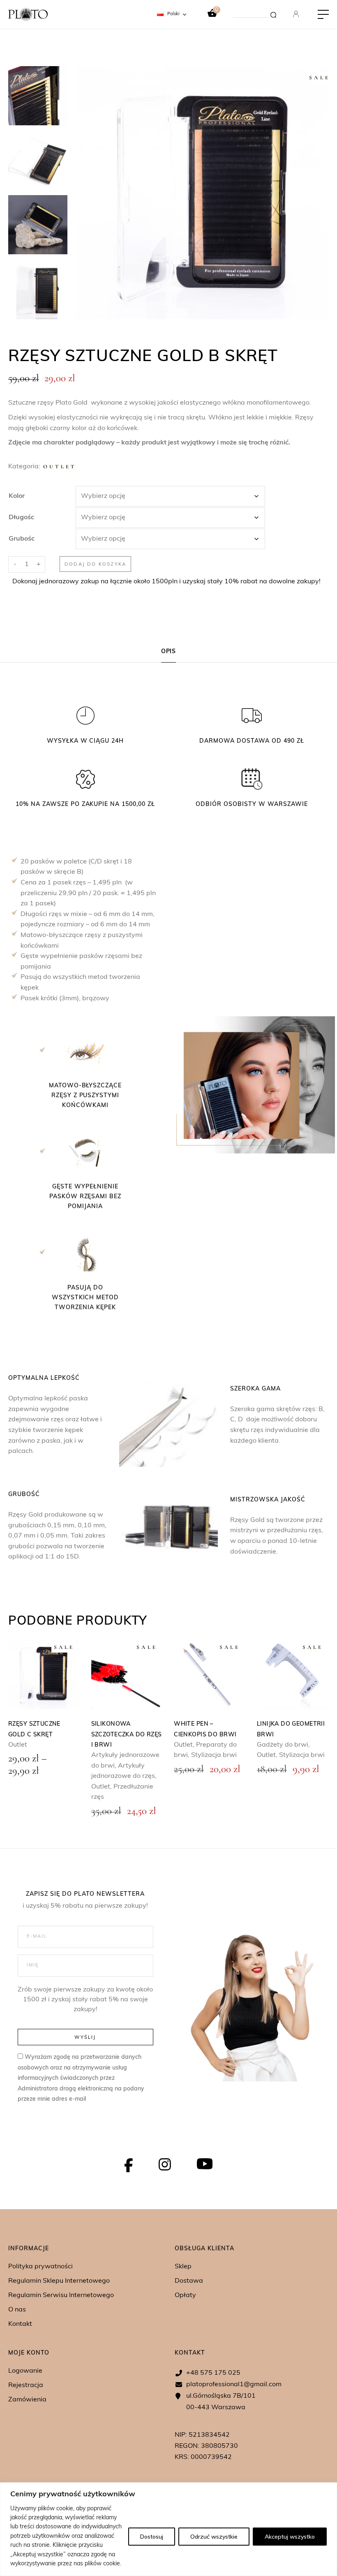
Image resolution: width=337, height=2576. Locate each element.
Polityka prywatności (40, 2267)
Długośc (21, 518)
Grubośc (22, 539)
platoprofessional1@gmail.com (234, 2385)
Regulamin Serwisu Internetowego (61, 2295)
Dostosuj (152, 2537)
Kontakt (20, 2324)
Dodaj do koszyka (95, 564)
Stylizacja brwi (214, 1755)
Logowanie (25, 2371)
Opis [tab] (169, 652)
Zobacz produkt (127, 1674)
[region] (168, 2529)
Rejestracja (26, 2385)
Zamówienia (27, 2400)
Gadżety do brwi (283, 1745)
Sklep (183, 2267)
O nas (17, 2310)
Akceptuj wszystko (290, 2537)
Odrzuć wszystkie (214, 2537)
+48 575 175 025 (213, 2373)
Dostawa (189, 2281)
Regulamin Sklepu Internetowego (59, 2281)
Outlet (60, 467)
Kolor (17, 496)
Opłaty (185, 2295)
